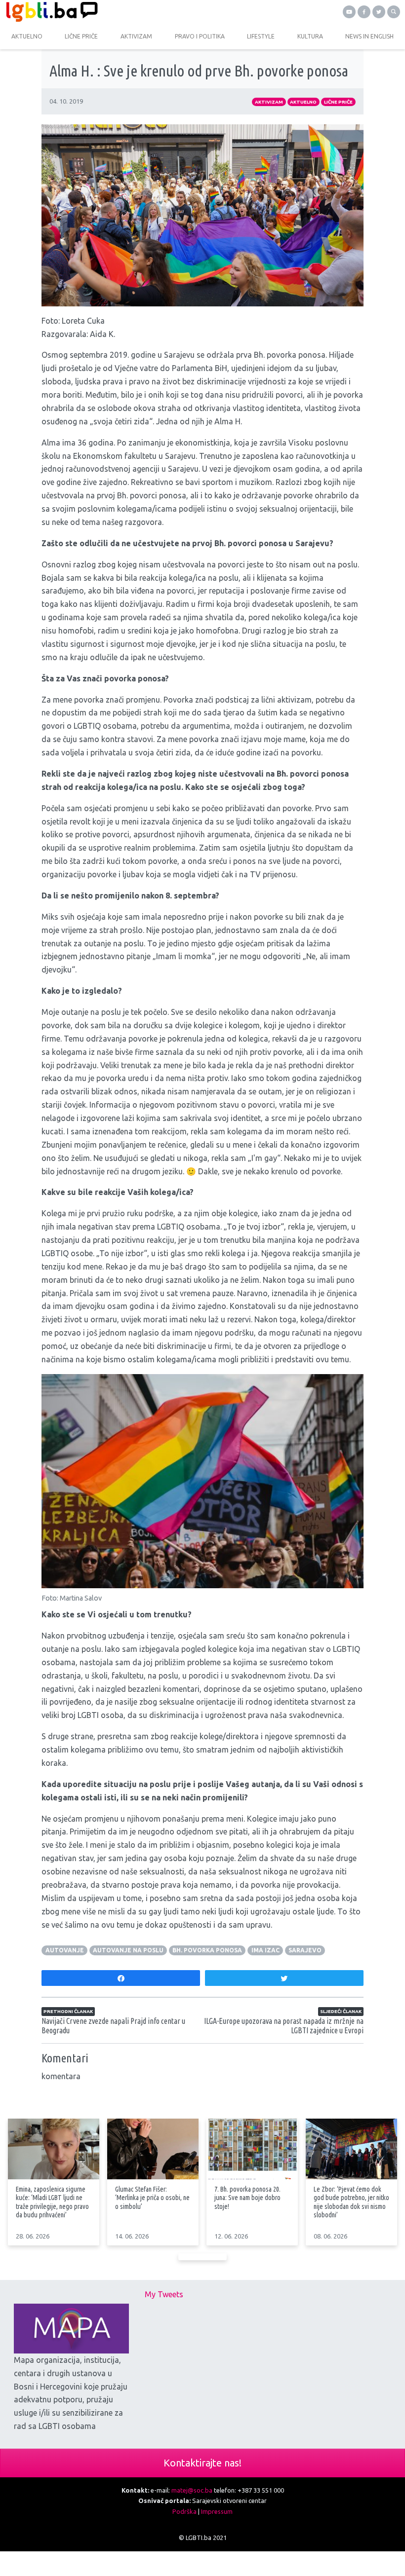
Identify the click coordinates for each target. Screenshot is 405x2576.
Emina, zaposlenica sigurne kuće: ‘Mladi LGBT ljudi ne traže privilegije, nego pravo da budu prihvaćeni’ (52, 2202)
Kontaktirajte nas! (202, 2463)
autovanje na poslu (128, 1950)
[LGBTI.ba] (101, 12)
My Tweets (164, 2294)
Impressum (217, 2511)
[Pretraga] (394, 12)
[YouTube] (349, 12)
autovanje (65, 1950)
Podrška (184, 2511)
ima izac (265, 1950)
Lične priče (338, 102)
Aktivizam (269, 102)
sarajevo (305, 1950)
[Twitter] (379, 12)
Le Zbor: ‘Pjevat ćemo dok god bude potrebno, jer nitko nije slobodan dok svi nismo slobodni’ (351, 2202)
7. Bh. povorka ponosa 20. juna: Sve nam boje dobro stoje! (247, 2198)
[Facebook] (364, 12)
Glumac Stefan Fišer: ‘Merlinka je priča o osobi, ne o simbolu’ (152, 2198)
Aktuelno (303, 102)
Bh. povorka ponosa (207, 1950)
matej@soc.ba (192, 2490)
